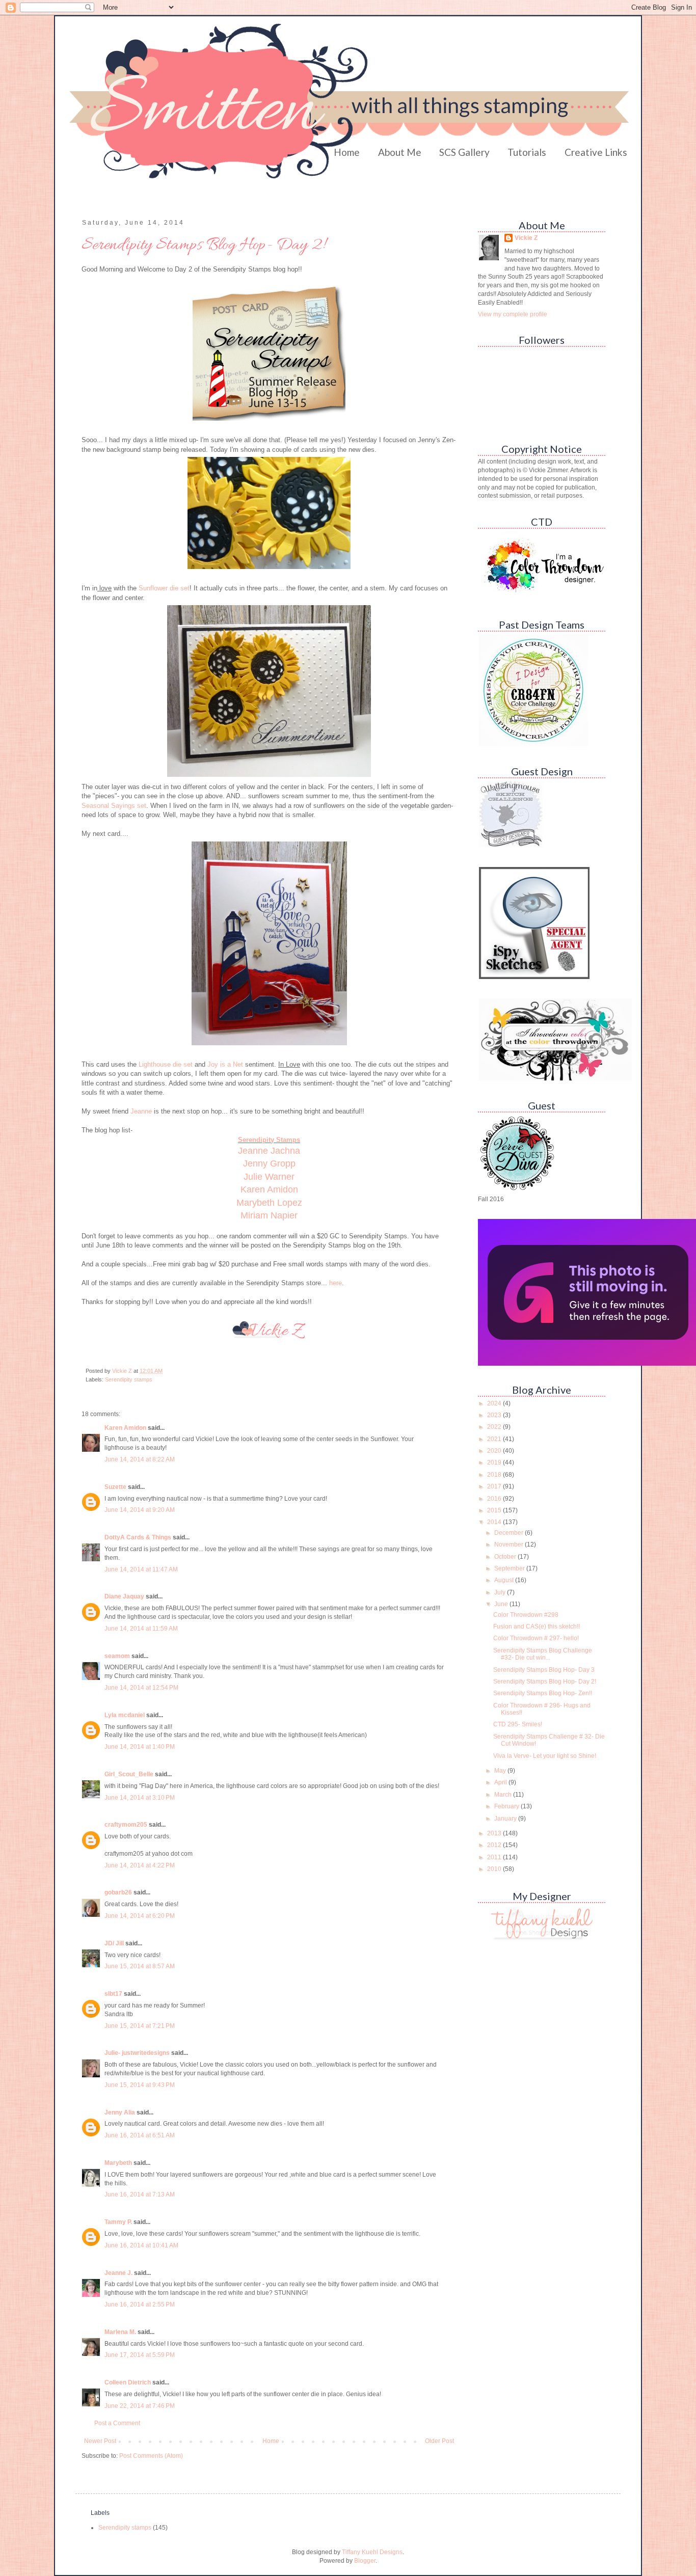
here (334, 1283)
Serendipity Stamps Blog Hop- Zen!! (543, 1693)
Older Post (439, 2441)
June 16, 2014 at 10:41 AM (141, 2245)
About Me (400, 152)
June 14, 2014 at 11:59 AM (141, 1629)
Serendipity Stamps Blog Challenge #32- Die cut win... (543, 1654)
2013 (495, 1833)
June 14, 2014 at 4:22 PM (140, 1865)
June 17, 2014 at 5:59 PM (140, 2355)
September (510, 1568)
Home (347, 152)
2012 (495, 1845)
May (501, 1771)
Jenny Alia (120, 2112)
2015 (495, 1510)
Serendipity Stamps (269, 1140)
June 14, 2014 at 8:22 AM (140, 1459)
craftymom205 (126, 1825)
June (502, 1604)
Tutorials (527, 152)
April (501, 1782)
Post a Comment (117, 2423)
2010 (495, 1869)
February (507, 1806)
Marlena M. (120, 2332)
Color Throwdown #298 (526, 1615)
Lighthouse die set (165, 1064)
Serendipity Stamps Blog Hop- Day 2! (545, 1682)
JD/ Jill (114, 1943)
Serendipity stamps (129, 1379)
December (510, 1533)
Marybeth (118, 2163)
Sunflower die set (164, 588)
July (501, 1592)
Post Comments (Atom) (151, 2456)
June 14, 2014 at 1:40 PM (140, 1747)
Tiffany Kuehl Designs (372, 2552)
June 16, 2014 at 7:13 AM (140, 2194)
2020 (495, 1451)
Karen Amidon (125, 1428)
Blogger (365, 2561)
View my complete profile (513, 314)
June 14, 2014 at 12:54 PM (141, 1688)
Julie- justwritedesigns (137, 2053)
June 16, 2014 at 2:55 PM (140, 2304)
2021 (495, 1439)
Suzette (115, 1487)
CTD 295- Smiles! (518, 1724)
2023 (495, 1415)
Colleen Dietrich (128, 2382)
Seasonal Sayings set (114, 806)
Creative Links (596, 152)
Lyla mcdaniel (125, 1715)
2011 (495, 1857)
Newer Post (100, 2441)
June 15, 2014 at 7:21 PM (140, 2026)
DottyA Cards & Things (138, 1537)
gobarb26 (118, 1892)
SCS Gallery (464, 152)
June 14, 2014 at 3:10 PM (140, 1798)
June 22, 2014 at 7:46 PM (140, 2406)
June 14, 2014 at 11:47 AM (141, 1569)
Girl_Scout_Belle (129, 1774)
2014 (495, 1522)
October (506, 1557)
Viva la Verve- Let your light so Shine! (545, 1756)
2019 (495, 1462)
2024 (495, 1403)
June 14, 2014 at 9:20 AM (140, 1510)
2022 (495, 1427)
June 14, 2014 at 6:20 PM (140, 1916)
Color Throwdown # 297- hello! (536, 1638)
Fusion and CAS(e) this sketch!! (537, 1626)
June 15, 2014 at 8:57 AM (140, 1966)
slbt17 (113, 1994)
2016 (495, 1499)
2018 (495, 1475)
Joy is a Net (225, 1064)
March (504, 1795)
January (506, 1819)
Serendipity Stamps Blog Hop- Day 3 (544, 1670)
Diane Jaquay (124, 1596)
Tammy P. (118, 2222)
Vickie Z (526, 238)
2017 (495, 1486)
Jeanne (141, 1111)
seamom (117, 1656)
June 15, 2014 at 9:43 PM (140, 2085)
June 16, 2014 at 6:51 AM (140, 2135)
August (505, 1580)
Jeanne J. (119, 2273)
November (510, 1544)
